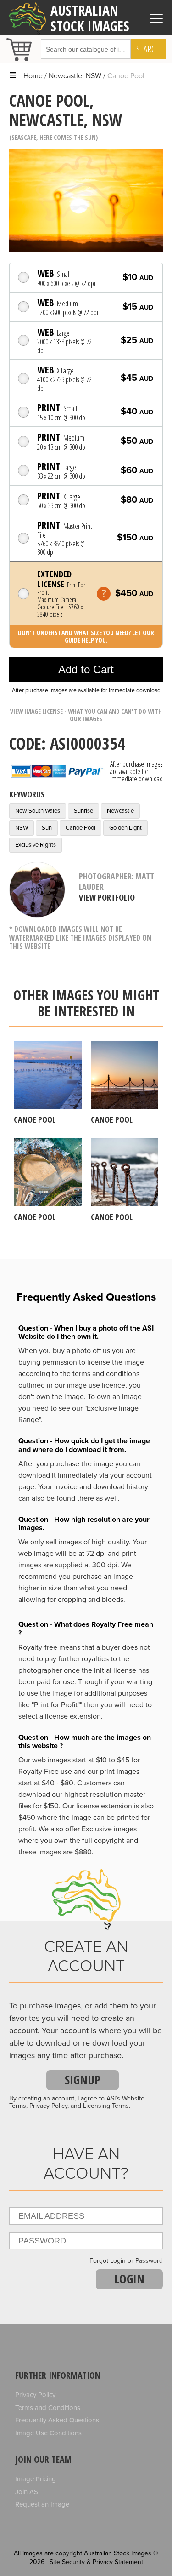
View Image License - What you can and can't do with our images (86, 715)
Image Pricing (36, 2479)
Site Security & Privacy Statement (96, 2562)
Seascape (24, 137)
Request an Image (42, 2504)
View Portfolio (107, 897)
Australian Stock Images (90, 18)
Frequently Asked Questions (57, 2420)
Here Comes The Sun (68, 137)
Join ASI (28, 2492)
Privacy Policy (35, 2395)
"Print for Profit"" (57, 1705)
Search (148, 49)
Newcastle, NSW (75, 76)
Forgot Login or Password (126, 2261)
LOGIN (129, 2279)
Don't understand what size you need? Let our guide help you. (86, 636)
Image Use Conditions (48, 2433)
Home (33, 76)
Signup (83, 2080)
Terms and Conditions (48, 2408)
